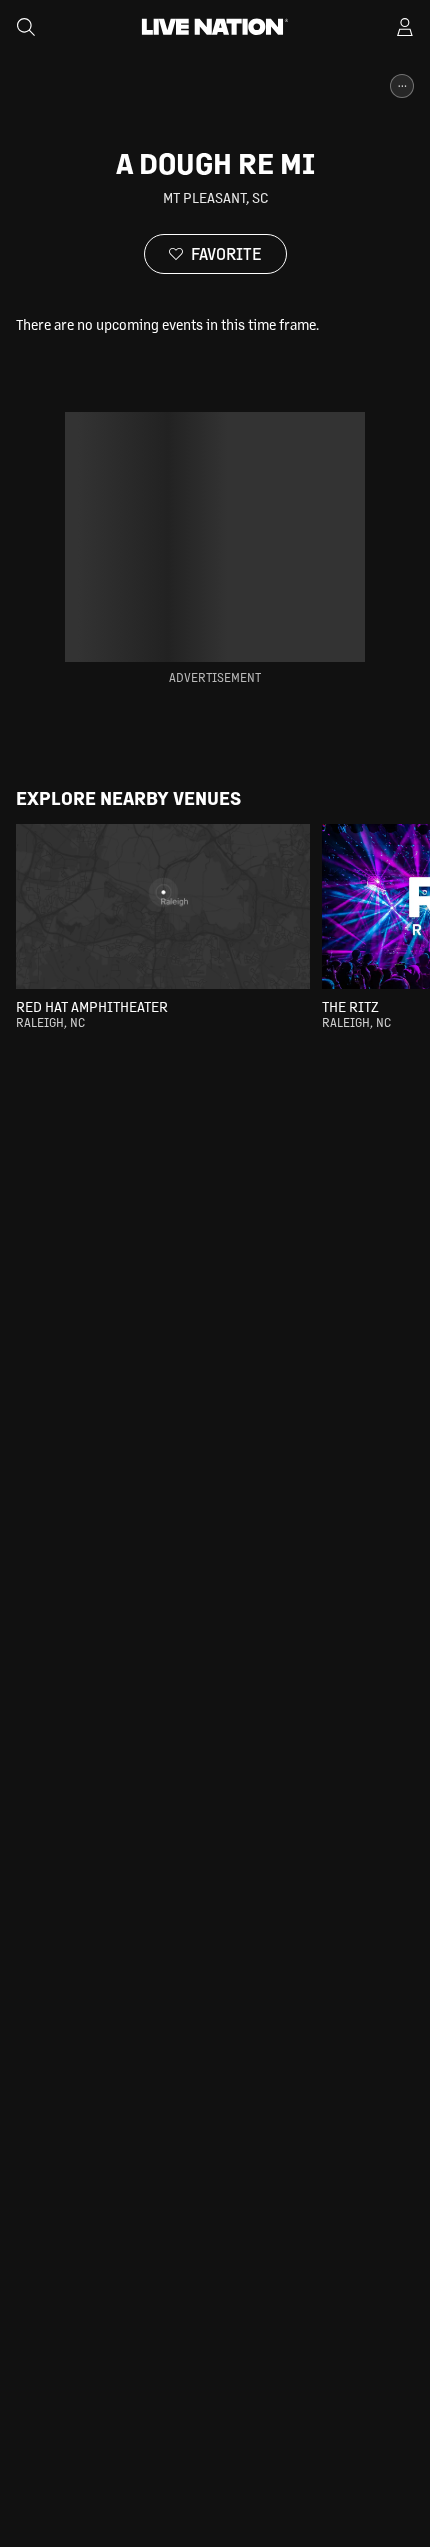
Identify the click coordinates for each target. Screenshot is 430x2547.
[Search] (26, 27)
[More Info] (402, 86)
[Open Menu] (405, 27)
